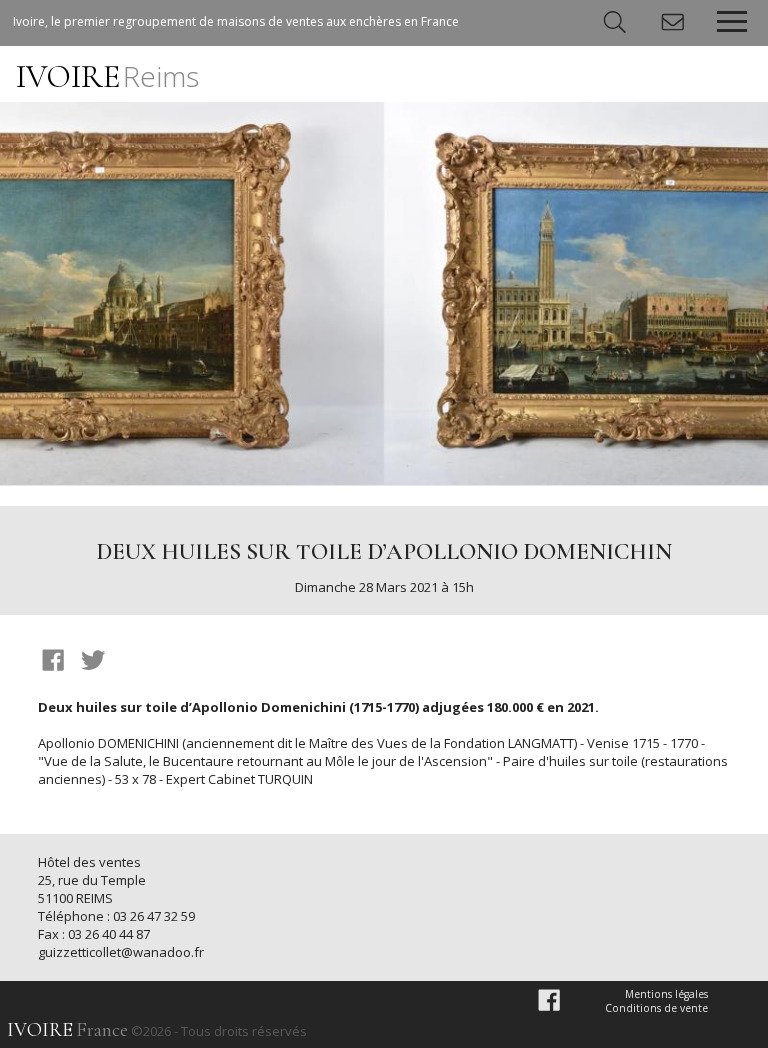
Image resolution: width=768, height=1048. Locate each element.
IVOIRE (107, 76)
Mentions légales (666, 994)
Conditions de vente (656, 1008)
